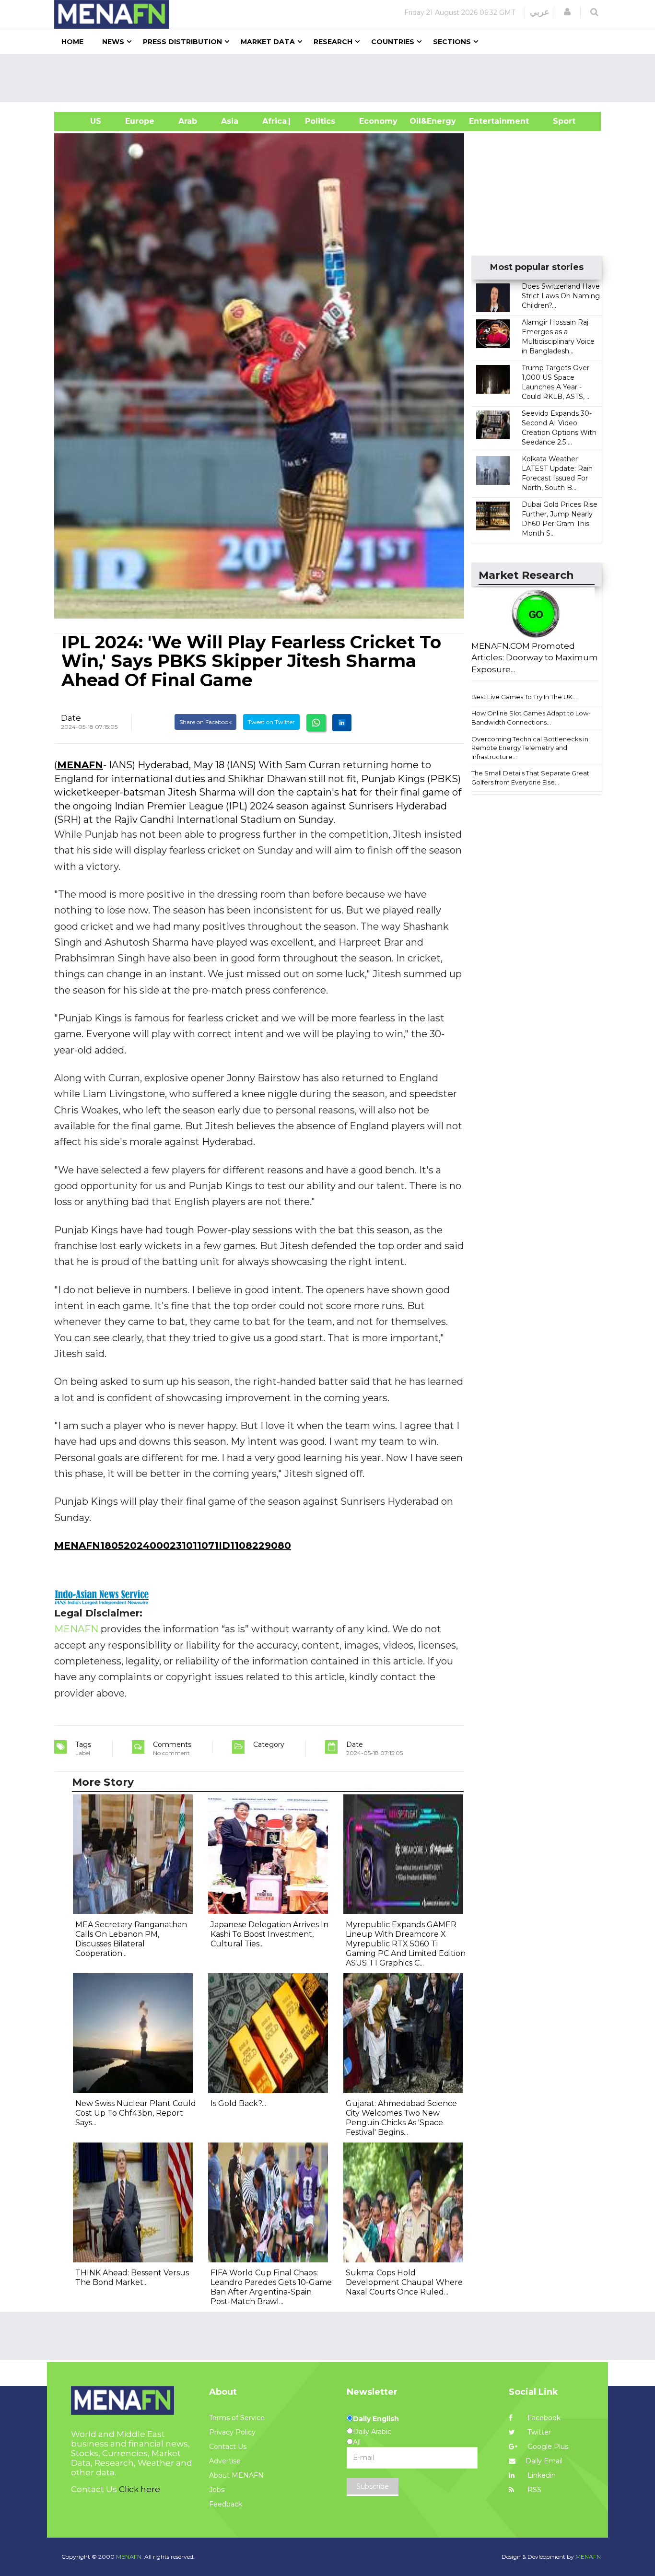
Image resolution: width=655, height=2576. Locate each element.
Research (333, 42)
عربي (540, 12)
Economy (378, 121)
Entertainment (485, 121)
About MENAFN (236, 2475)
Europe (140, 121)
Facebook (543, 2418)
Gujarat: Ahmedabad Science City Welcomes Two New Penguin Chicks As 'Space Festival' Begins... (401, 2118)
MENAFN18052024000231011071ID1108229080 (173, 1546)
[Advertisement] (331, 78)
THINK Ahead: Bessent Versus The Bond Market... (132, 2277)
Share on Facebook (205, 722)
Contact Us (228, 2447)
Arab (188, 121)
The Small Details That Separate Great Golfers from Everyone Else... (530, 778)
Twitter (538, 2432)
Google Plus (547, 2447)
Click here (140, 2489)
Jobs (217, 2490)
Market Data (268, 42)
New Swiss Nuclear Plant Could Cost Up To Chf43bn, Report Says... (136, 2113)
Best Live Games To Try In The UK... (524, 697)
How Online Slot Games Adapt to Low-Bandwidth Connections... (531, 718)
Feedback (226, 2504)
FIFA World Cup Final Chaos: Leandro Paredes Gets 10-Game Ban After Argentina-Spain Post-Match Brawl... (271, 2287)
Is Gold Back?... (238, 2103)
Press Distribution (182, 42)
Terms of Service (237, 2418)
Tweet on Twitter (271, 722)
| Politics (318, 121)
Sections (452, 42)
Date (71, 718)
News (113, 42)
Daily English (376, 2419)
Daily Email (544, 2461)
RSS (533, 2490)
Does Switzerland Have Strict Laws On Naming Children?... (561, 296)
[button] (567, 12)
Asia (230, 121)
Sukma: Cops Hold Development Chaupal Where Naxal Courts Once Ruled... (404, 2282)
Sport (558, 121)
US (84, 121)
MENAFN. (129, 2557)
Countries (393, 42)
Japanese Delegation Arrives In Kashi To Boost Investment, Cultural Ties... (269, 1934)
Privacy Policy (232, 2432)
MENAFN (80, 765)
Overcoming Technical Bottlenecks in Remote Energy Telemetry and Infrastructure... (530, 748)
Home (72, 42)
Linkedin (541, 2475)
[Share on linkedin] (342, 723)
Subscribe (373, 2486)
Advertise (225, 2461)
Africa (273, 121)
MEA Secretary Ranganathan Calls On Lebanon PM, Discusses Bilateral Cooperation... (131, 1939)
